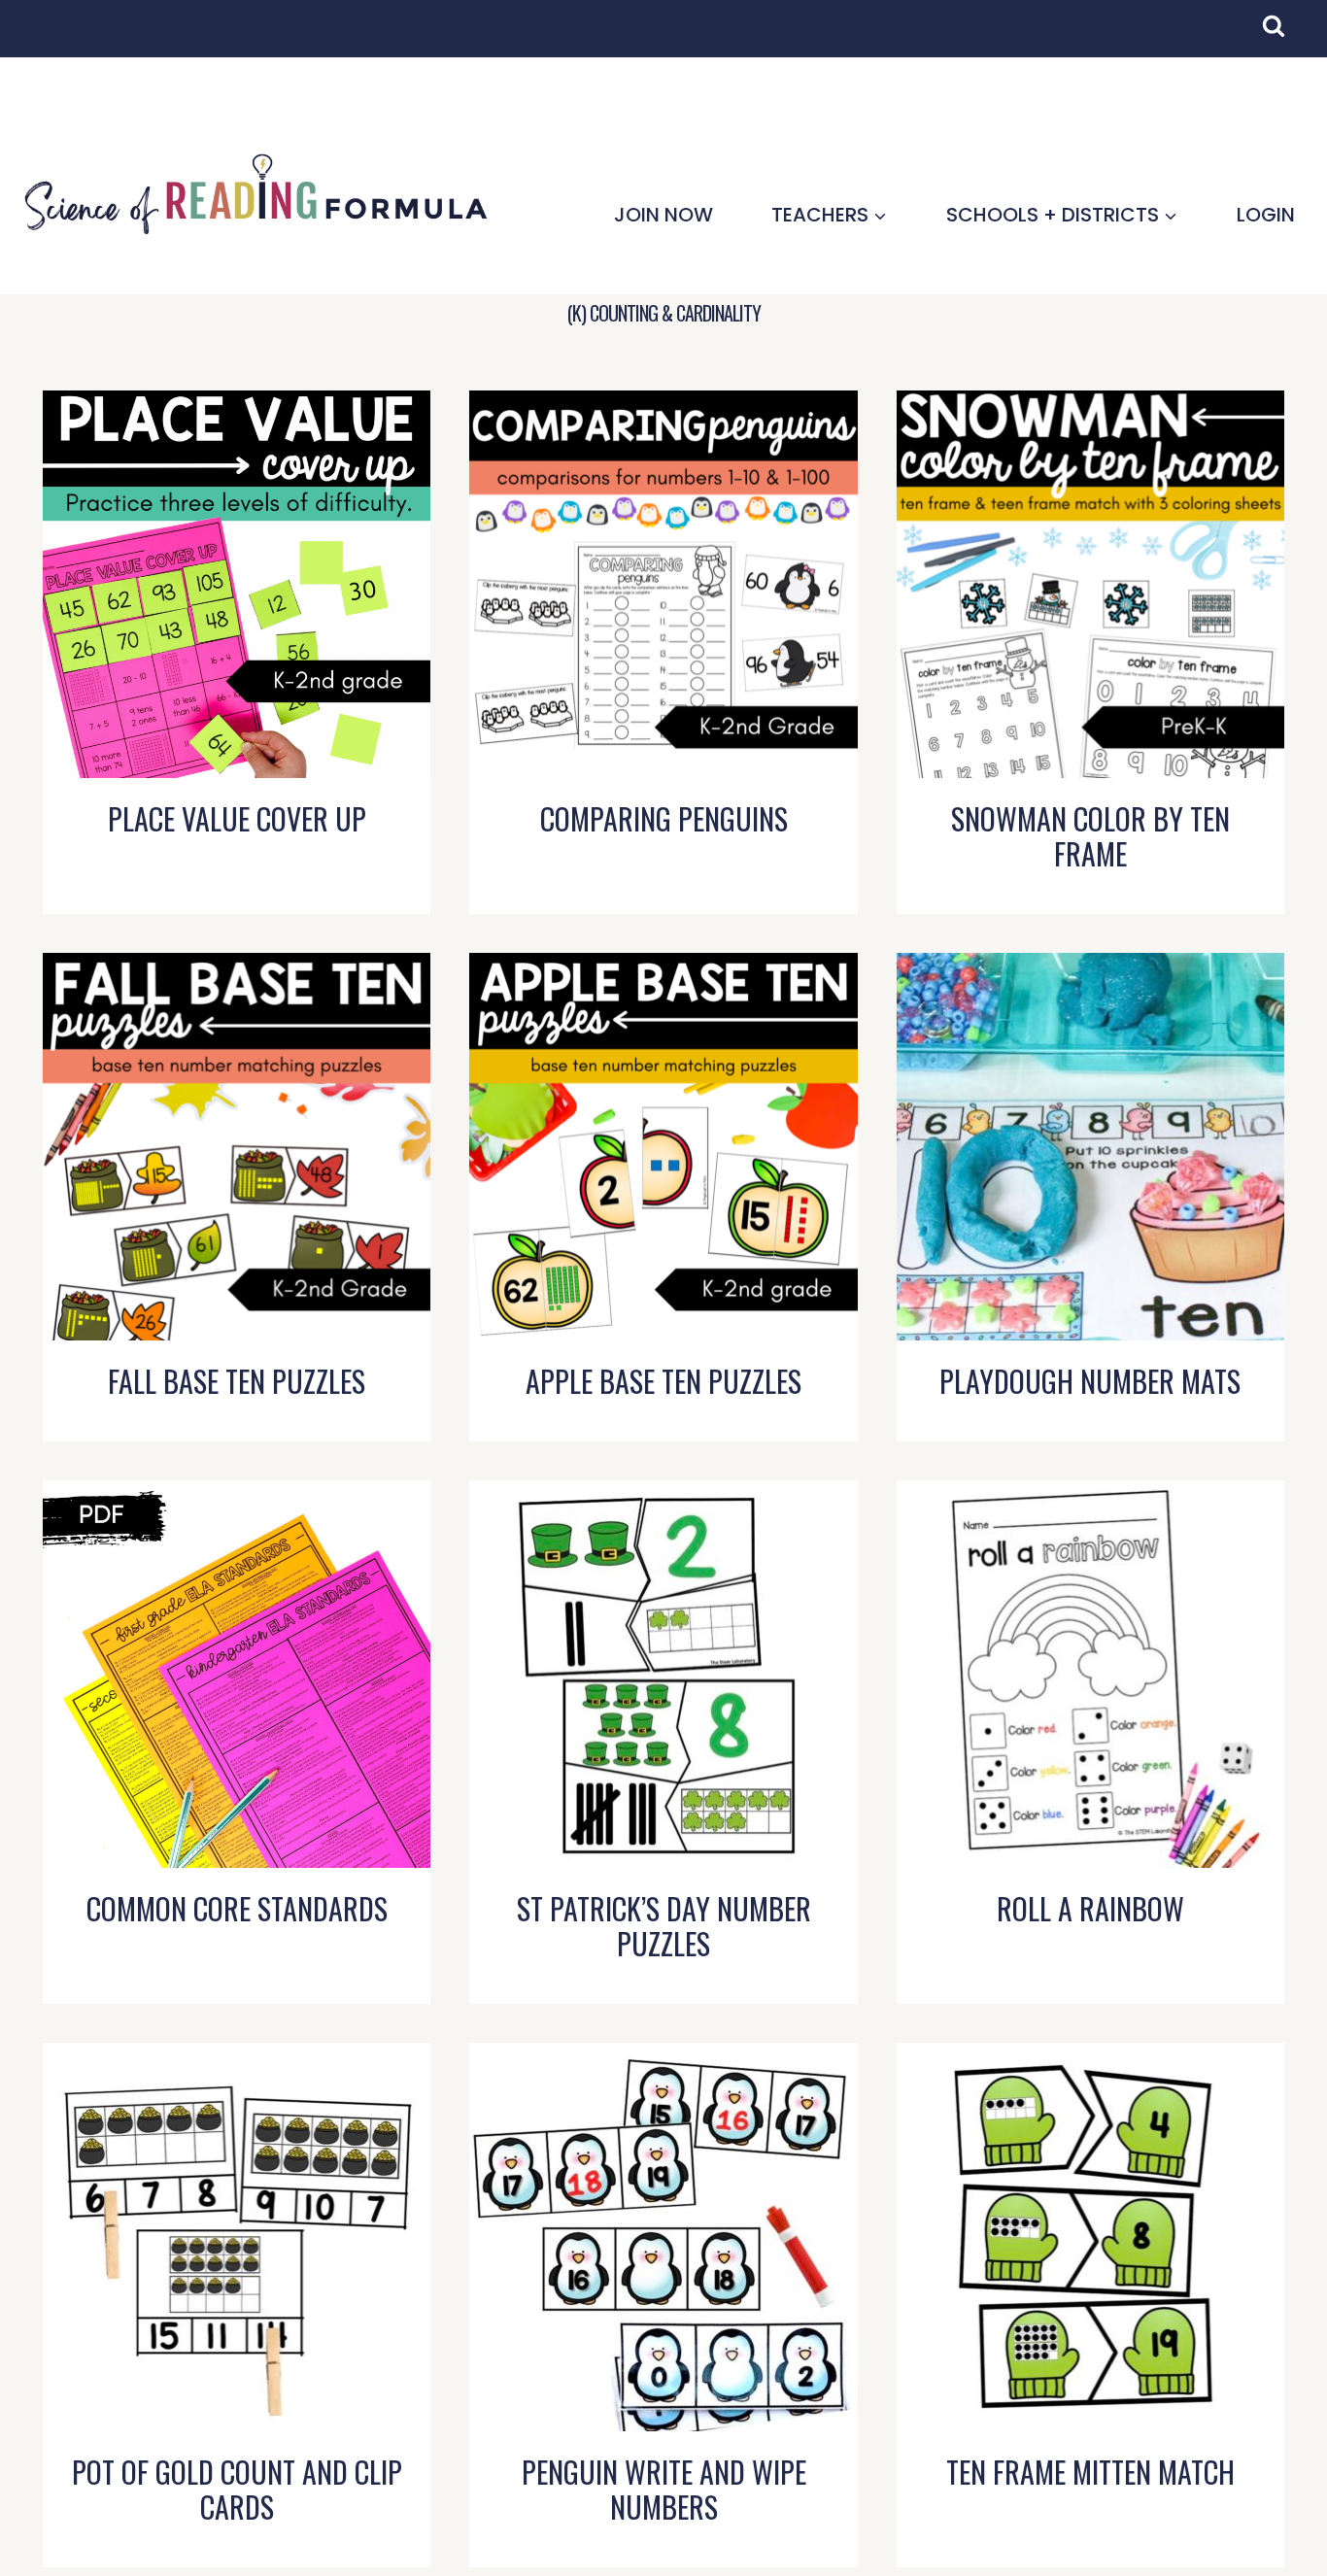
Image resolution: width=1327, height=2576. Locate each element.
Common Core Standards (237, 1908)
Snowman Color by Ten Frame (1090, 836)
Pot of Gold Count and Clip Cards (237, 2489)
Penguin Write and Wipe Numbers (664, 2489)
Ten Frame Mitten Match (1090, 2472)
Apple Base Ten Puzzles (663, 1381)
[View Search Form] (1283, 36)
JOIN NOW (663, 215)
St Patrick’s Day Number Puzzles (664, 1926)
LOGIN (1266, 215)
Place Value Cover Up (237, 818)
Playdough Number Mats (1090, 1381)
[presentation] (237, 584)
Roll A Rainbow (1090, 1908)
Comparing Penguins (664, 818)
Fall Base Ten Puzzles (237, 1381)
